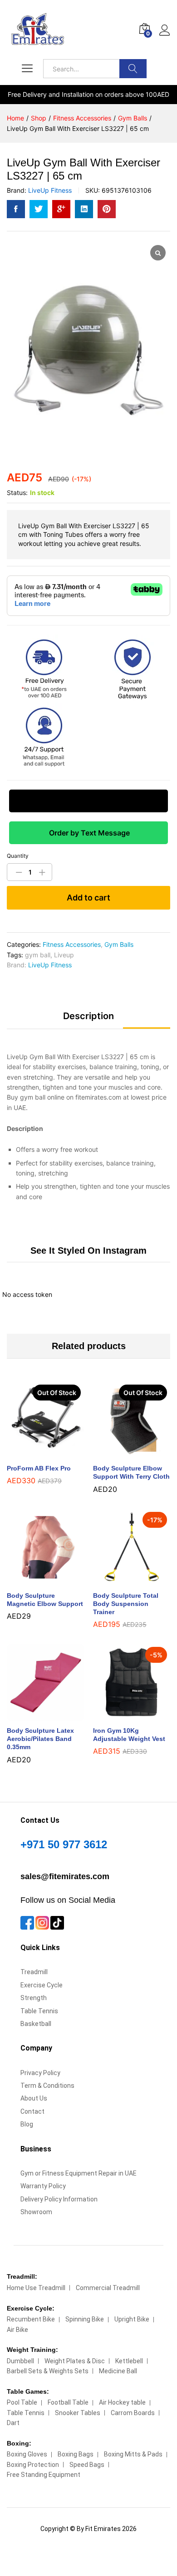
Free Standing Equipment (44, 2475)
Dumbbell (20, 2361)
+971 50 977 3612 (64, 1844)
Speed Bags (87, 2465)
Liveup (64, 955)
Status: (17, 493)
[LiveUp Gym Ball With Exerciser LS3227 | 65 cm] (16, 209)
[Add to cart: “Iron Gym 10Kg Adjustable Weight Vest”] (121, 1716)
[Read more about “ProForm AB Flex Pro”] (35, 1453)
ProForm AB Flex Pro (39, 1468)
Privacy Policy (40, 2073)
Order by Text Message (88, 833)
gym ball (38, 955)
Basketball (36, 2024)
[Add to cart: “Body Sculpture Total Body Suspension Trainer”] (121, 1581)
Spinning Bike (85, 2319)
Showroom (36, 2212)
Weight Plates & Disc (75, 2361)
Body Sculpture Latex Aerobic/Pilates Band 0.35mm (40, 1739)
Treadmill (34, 1972)
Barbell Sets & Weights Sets (48, 2371)
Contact (32, 2111)
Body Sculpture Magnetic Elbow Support (45, 1600)
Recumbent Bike (31, 2319)
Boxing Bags (76, 2454)
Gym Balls (119, 944)
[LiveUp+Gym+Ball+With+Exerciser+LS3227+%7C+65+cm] (39, 209)
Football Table (68, 2402)
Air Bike (17, 2330)
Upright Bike (132, 2319)
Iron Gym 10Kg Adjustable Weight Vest (129, 1735)
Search (133, 69)
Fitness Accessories (72, 944)
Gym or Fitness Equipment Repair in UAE (79, 2173)
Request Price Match (88, 801)
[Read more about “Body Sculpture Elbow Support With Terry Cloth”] (121, 1453)
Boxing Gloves (27, 2454)
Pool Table (22, 2402)
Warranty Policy (43, 2186)
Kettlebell (129, 2361)
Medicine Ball (118, 2371)
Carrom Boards (133, 2413)
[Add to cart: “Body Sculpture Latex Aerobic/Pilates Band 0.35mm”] (35, 1716)
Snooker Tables (78, 2413)
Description (88, 1016)
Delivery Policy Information (59, 2199)
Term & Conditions (47, 2086)
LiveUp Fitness (50, 190)
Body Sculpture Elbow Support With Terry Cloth (131, 1472)
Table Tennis (39, 2011)
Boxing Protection (33, 2465)
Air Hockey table (122, 2402)
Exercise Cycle (42, 1985)
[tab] (88, 1020)
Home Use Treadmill (36, 2288)
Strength (34, 1998)
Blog (27, 2124)
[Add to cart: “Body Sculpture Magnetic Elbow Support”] (35, 1581)
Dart (13, 2423)
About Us (34, 2098)
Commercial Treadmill (108, 2288)
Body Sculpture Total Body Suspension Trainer (126, 1604)
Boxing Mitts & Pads (133, 2454)
